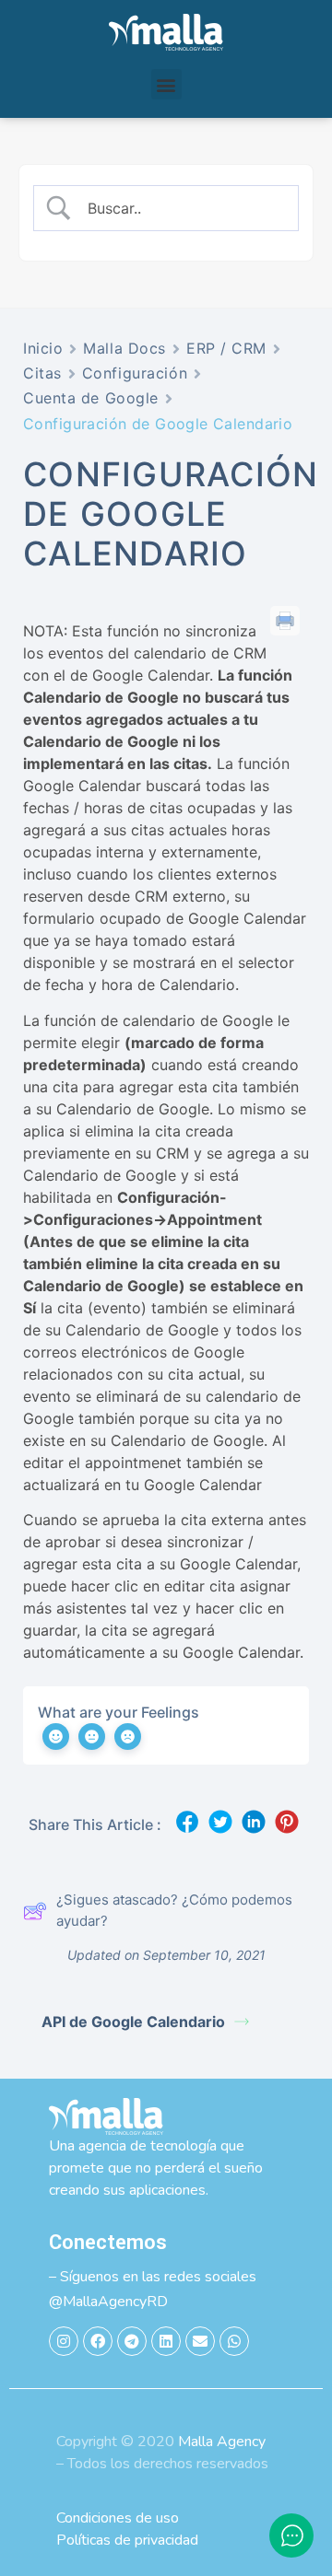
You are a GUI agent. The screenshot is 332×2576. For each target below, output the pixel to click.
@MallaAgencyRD (108, 2302)
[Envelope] (200, 2341)
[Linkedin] (166, 2341)
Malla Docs (125, 348)
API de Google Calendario (133, 2022)
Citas (42, 373)
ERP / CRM (226, 348)
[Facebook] (98, 2341)
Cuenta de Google (91, 398)
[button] (166, 84)
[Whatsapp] (234, 2341)
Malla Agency (222, 2442)
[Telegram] (132, 2341)
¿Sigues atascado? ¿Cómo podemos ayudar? (174, 1910)
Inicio (43, 348)
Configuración (135, 373)
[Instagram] (64, 2341)
